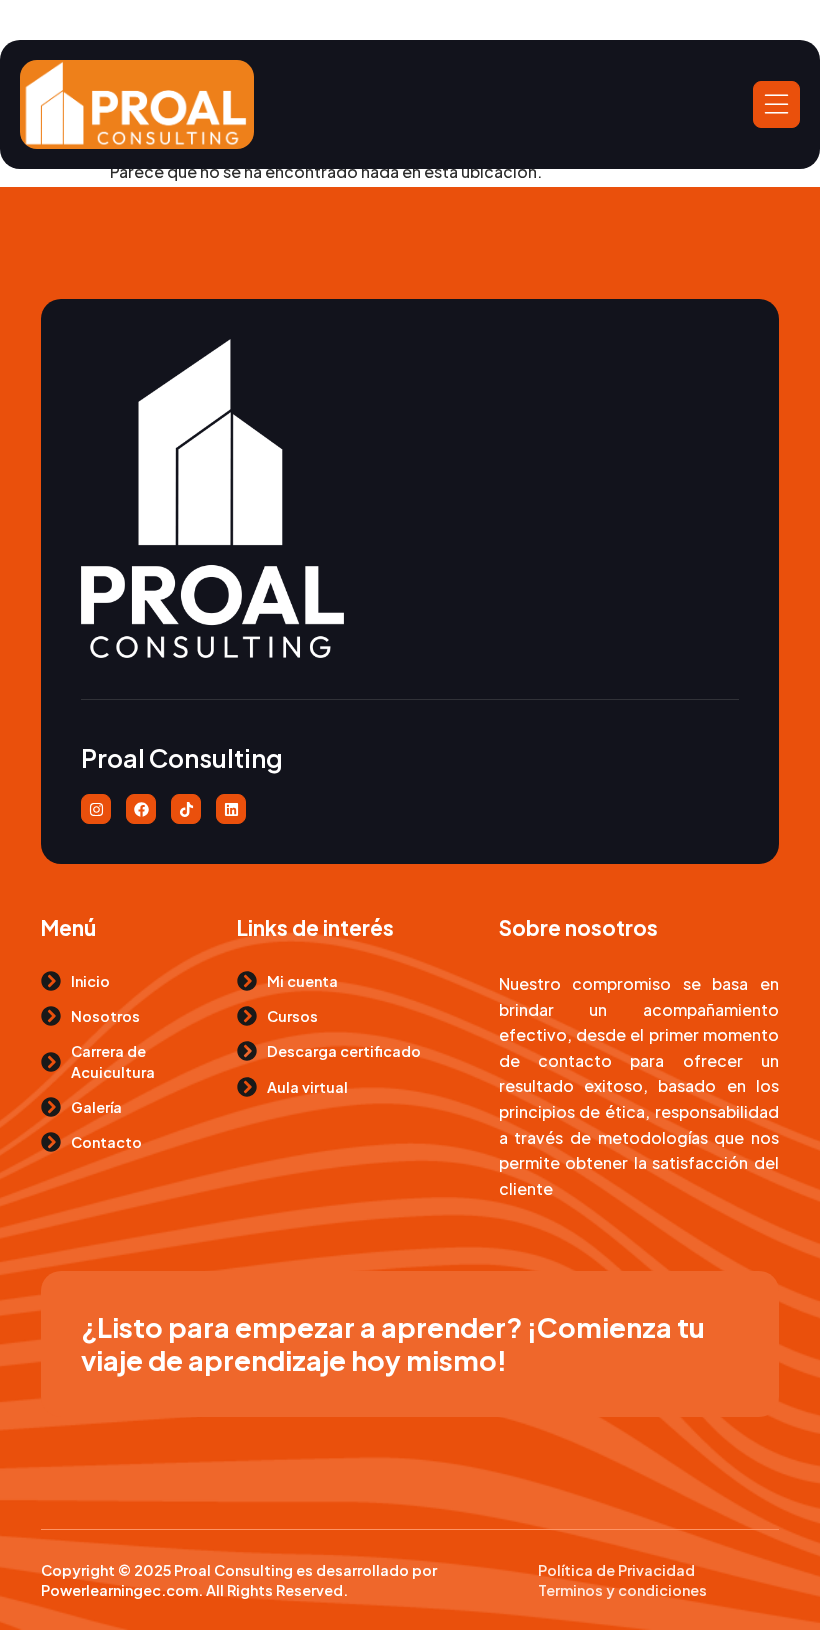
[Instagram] (96, 809)
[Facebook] (141, 809)
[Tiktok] (186, 809)
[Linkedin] (231, 809)
